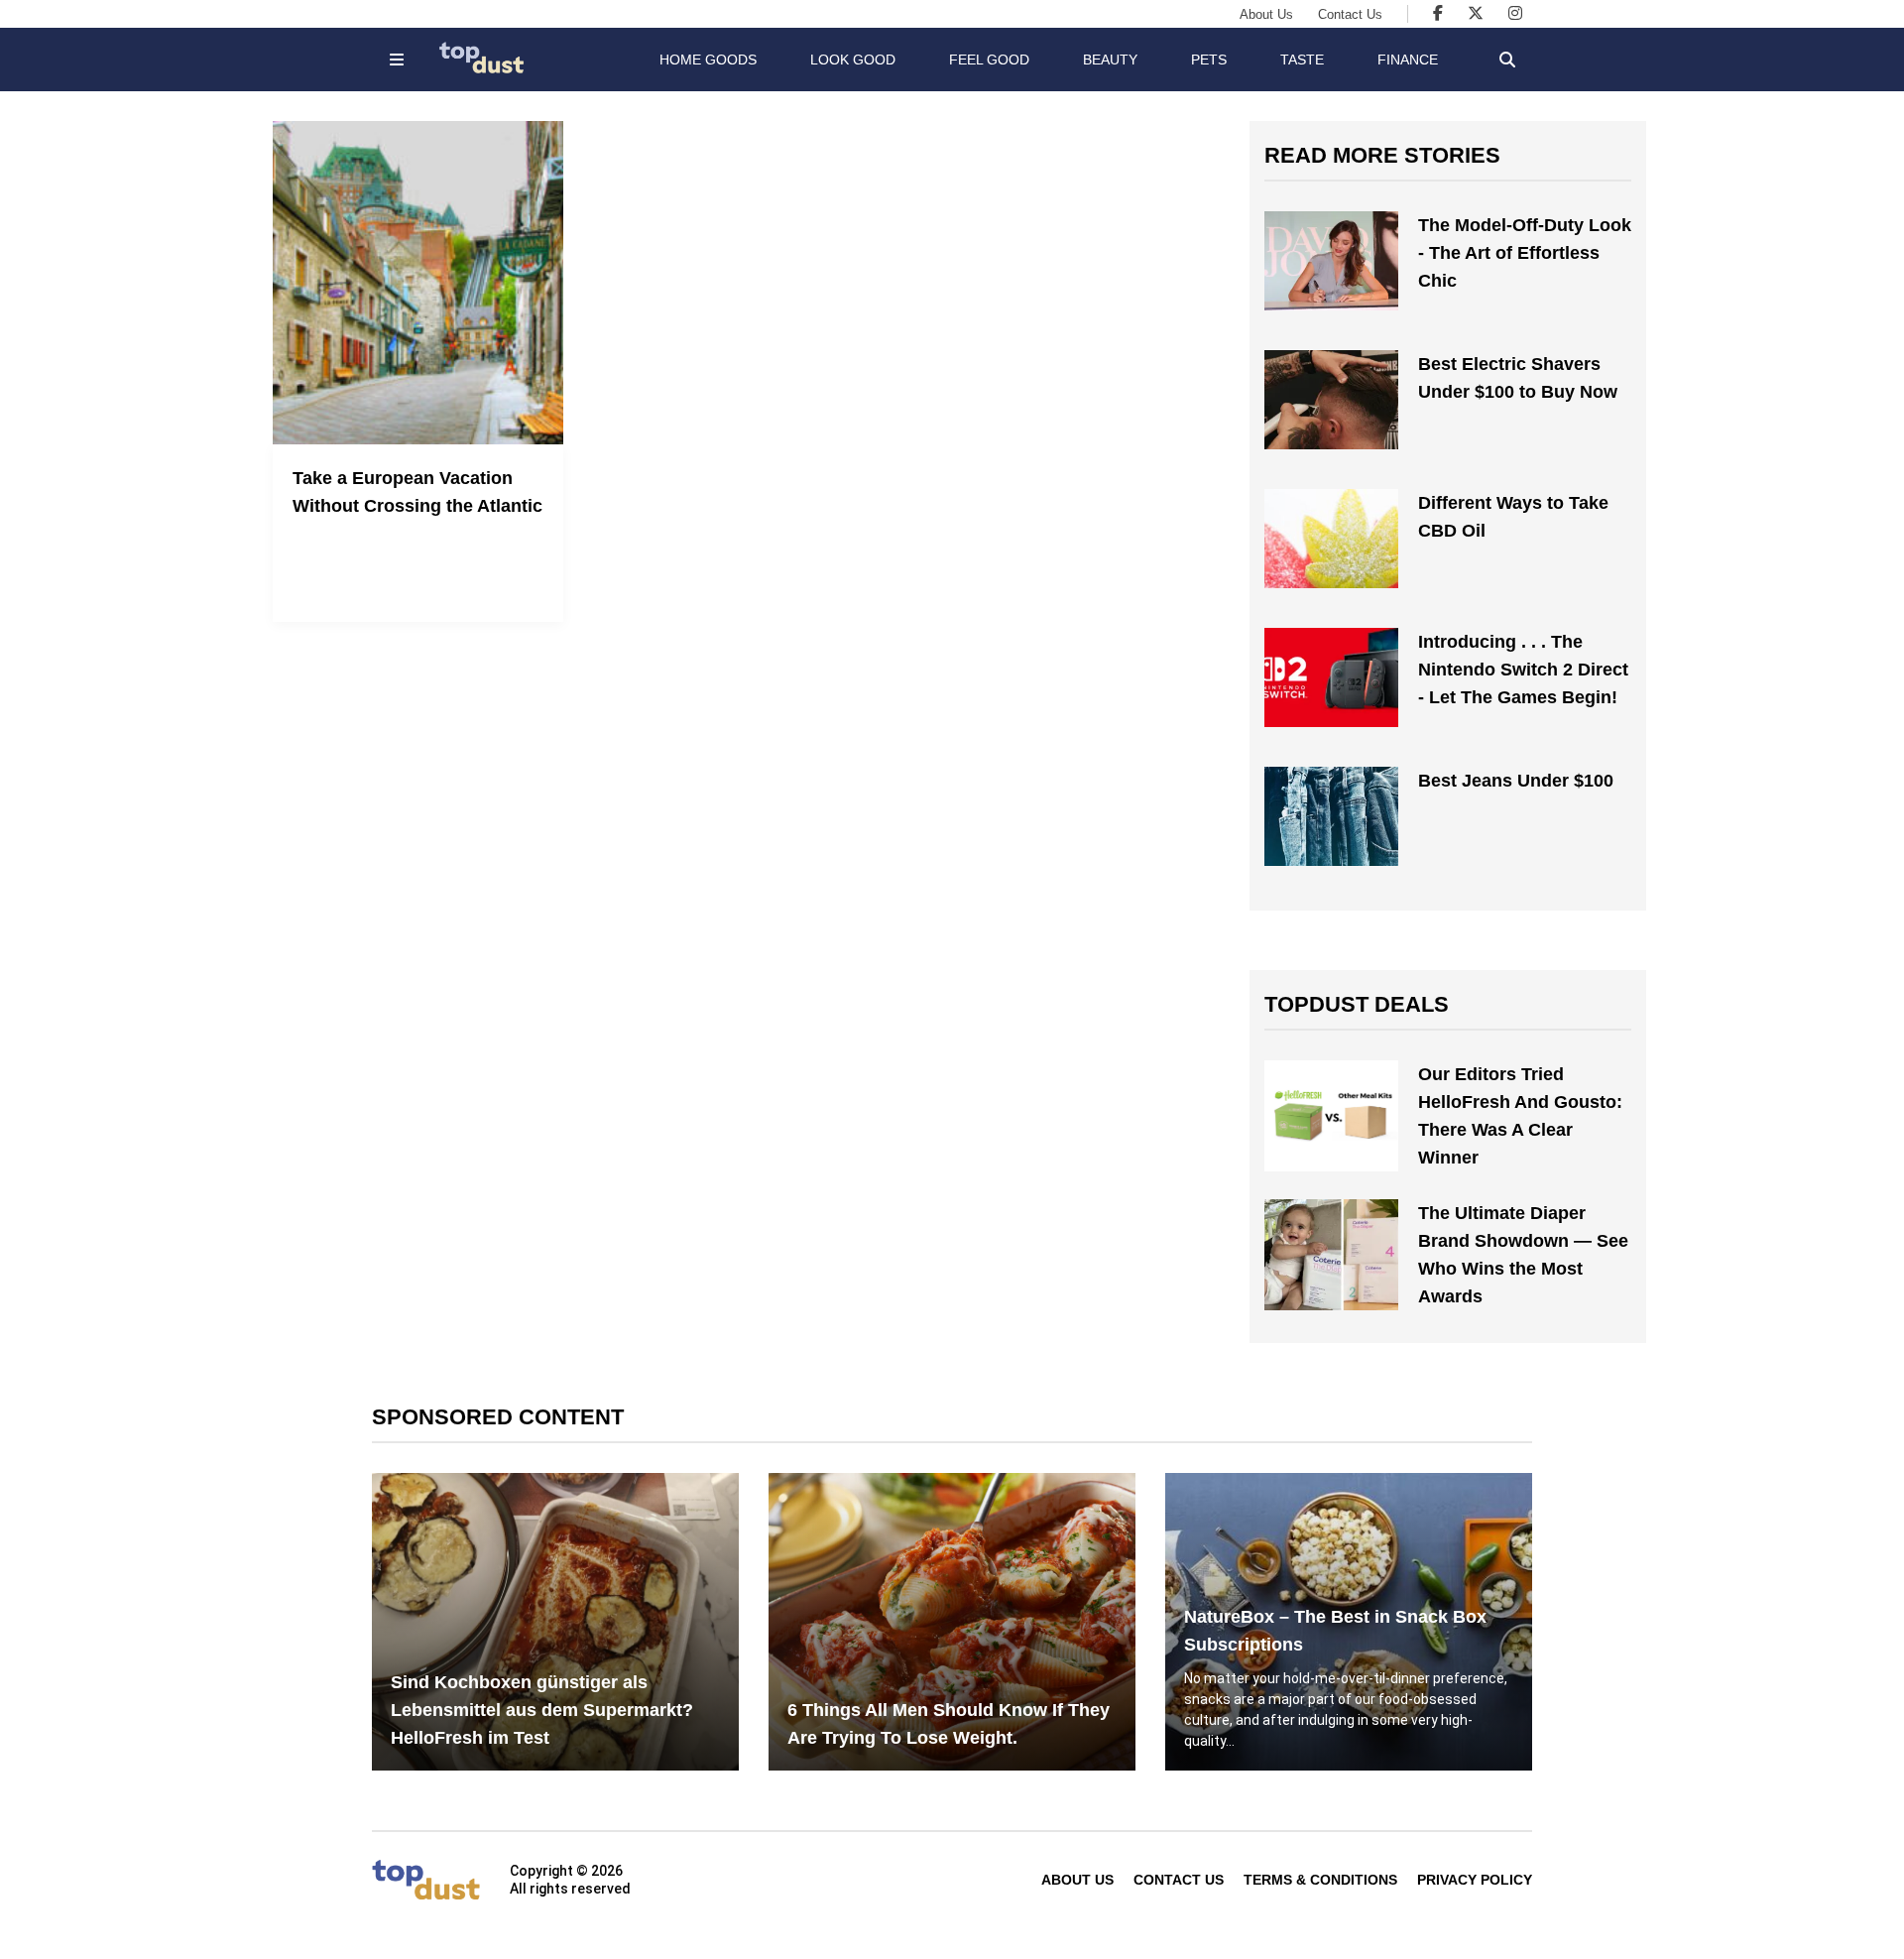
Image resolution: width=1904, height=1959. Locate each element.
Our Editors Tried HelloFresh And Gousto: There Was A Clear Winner (1520, 1116)
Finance (1408, 60)
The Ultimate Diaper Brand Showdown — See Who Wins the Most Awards (1523, 1255)
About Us (1266, 14)
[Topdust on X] (1476, 13)
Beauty (1110, 60)
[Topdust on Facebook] (1438, 13)
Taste (1302, 60)
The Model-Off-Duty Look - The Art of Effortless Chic (1525, 253)
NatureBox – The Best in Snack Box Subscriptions (1335, 1631)
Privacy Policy (1475, 1880)
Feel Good (989, 60)
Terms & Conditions (1320, 1880)
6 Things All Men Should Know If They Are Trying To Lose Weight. (949, 1724)
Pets (1209, 60)
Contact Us (1350, 14)
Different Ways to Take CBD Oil (1513, 517)
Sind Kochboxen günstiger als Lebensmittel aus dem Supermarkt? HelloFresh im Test (542, 1710)
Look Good (853, 60)
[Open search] (1507, 60)
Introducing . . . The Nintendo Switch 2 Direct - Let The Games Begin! (1523, 670)
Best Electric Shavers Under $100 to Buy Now (1518, 378)
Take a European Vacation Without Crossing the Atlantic (417, 492)
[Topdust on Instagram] (1515, 13)
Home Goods (708, 60)
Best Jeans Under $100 (1516, 781)
